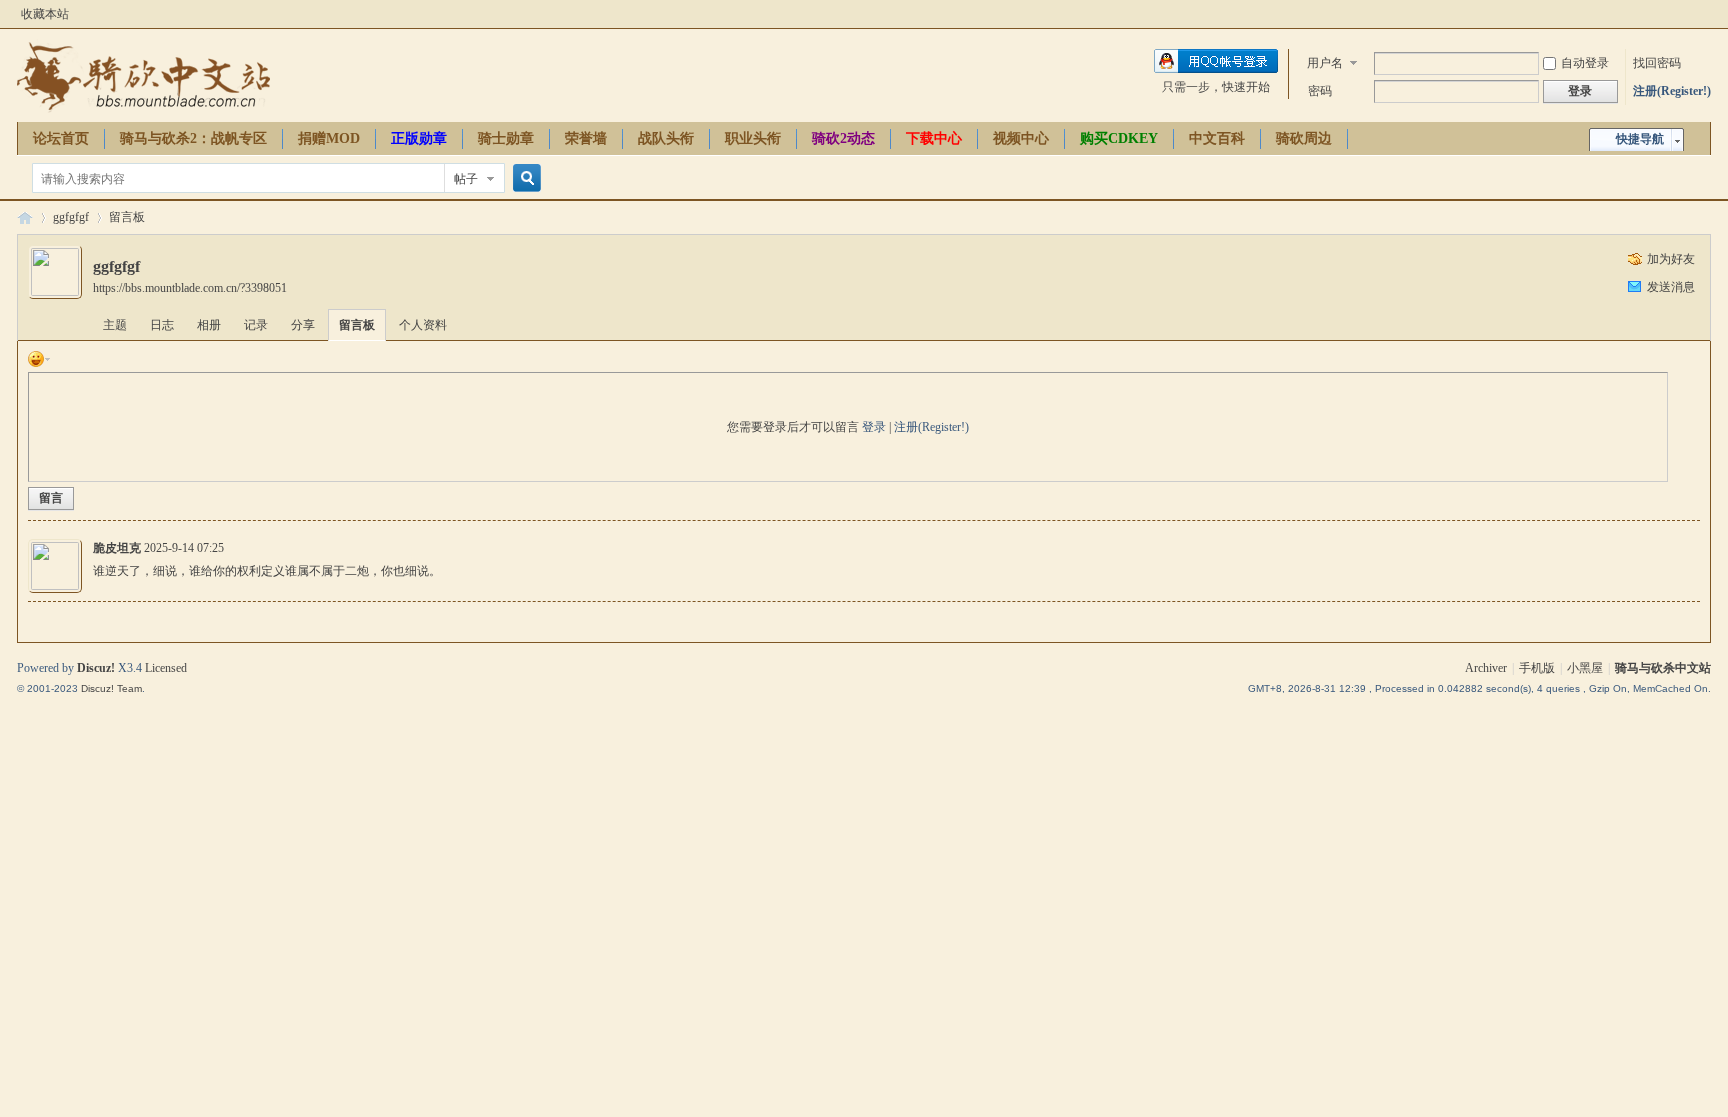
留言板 (127, 217)
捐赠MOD (329, 138)
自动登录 (1585, 63)
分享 (303, 325)
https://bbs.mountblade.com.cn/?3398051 (190, 288)
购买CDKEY (1119, 138)
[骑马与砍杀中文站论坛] (143, 110)
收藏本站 (45, 14)
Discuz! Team (111, 688)
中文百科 (1217, 138)
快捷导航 (1640, 139)
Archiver (1486, 668)
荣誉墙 (586, 138)
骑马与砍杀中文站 (1663, 668)
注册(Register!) (1672, 91)
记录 (256, 325)
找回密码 (1657, 63)
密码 (1320, 91)
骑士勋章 (506, 138)
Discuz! (96, 668)
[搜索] (524, 178)
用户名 (1325, 63)
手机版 (1537, 668)
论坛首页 (61, 138)
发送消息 (1671, 287)
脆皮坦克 (117, 548)
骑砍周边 (1304, 138)
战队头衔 (666, 138)
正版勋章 (419, 138)
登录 (874, 427)
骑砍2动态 (843, 138)
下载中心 (934, 138)
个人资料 (423, 325)
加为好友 (1671, 259)
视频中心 (1021, 138)
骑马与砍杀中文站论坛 (25, 217)
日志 (162, 325)
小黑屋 (1585, 668)
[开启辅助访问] (1706, 14)
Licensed (166, 668)
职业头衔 (753, 138)
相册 (209, 325)
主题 (115, 325)
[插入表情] (39, 358)
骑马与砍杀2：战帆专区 (193, 138)
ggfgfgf (71, 217)
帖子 (466, 179)
